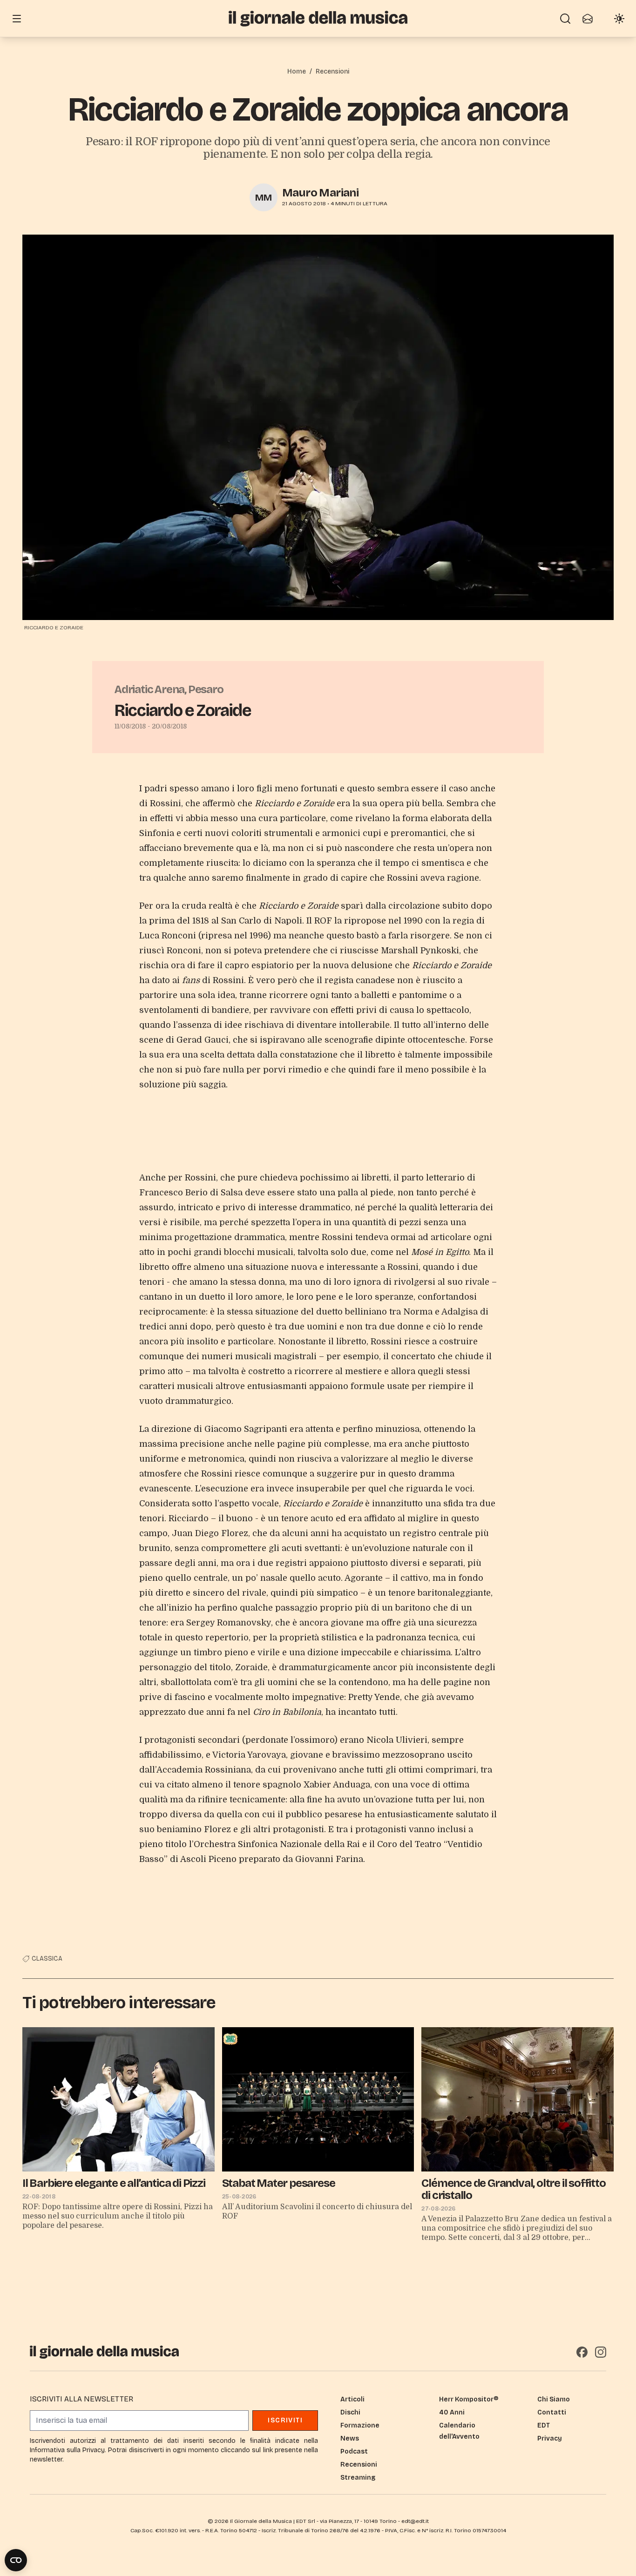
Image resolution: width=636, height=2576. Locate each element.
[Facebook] (582, 2352)
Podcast (354, 2451)
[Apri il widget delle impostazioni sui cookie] (16, 2560)
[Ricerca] (565, 19)
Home (297, 71)
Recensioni (332, 71)
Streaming (358, 2478)
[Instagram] (601, 2352)
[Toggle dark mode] (619, 19)
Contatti (552, 2412)
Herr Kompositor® (469, 2399)
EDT (544, 2425)
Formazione (360, 2425)
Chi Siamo (554, 2399)
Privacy (550, 2438)
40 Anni (452, 2412)
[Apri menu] (17, 19)
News (350, 2438)
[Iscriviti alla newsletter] (588, 19)
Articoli (352, 2399)
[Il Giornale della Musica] (318, 18)
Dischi (350, 2412)
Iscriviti (285, 2420)
